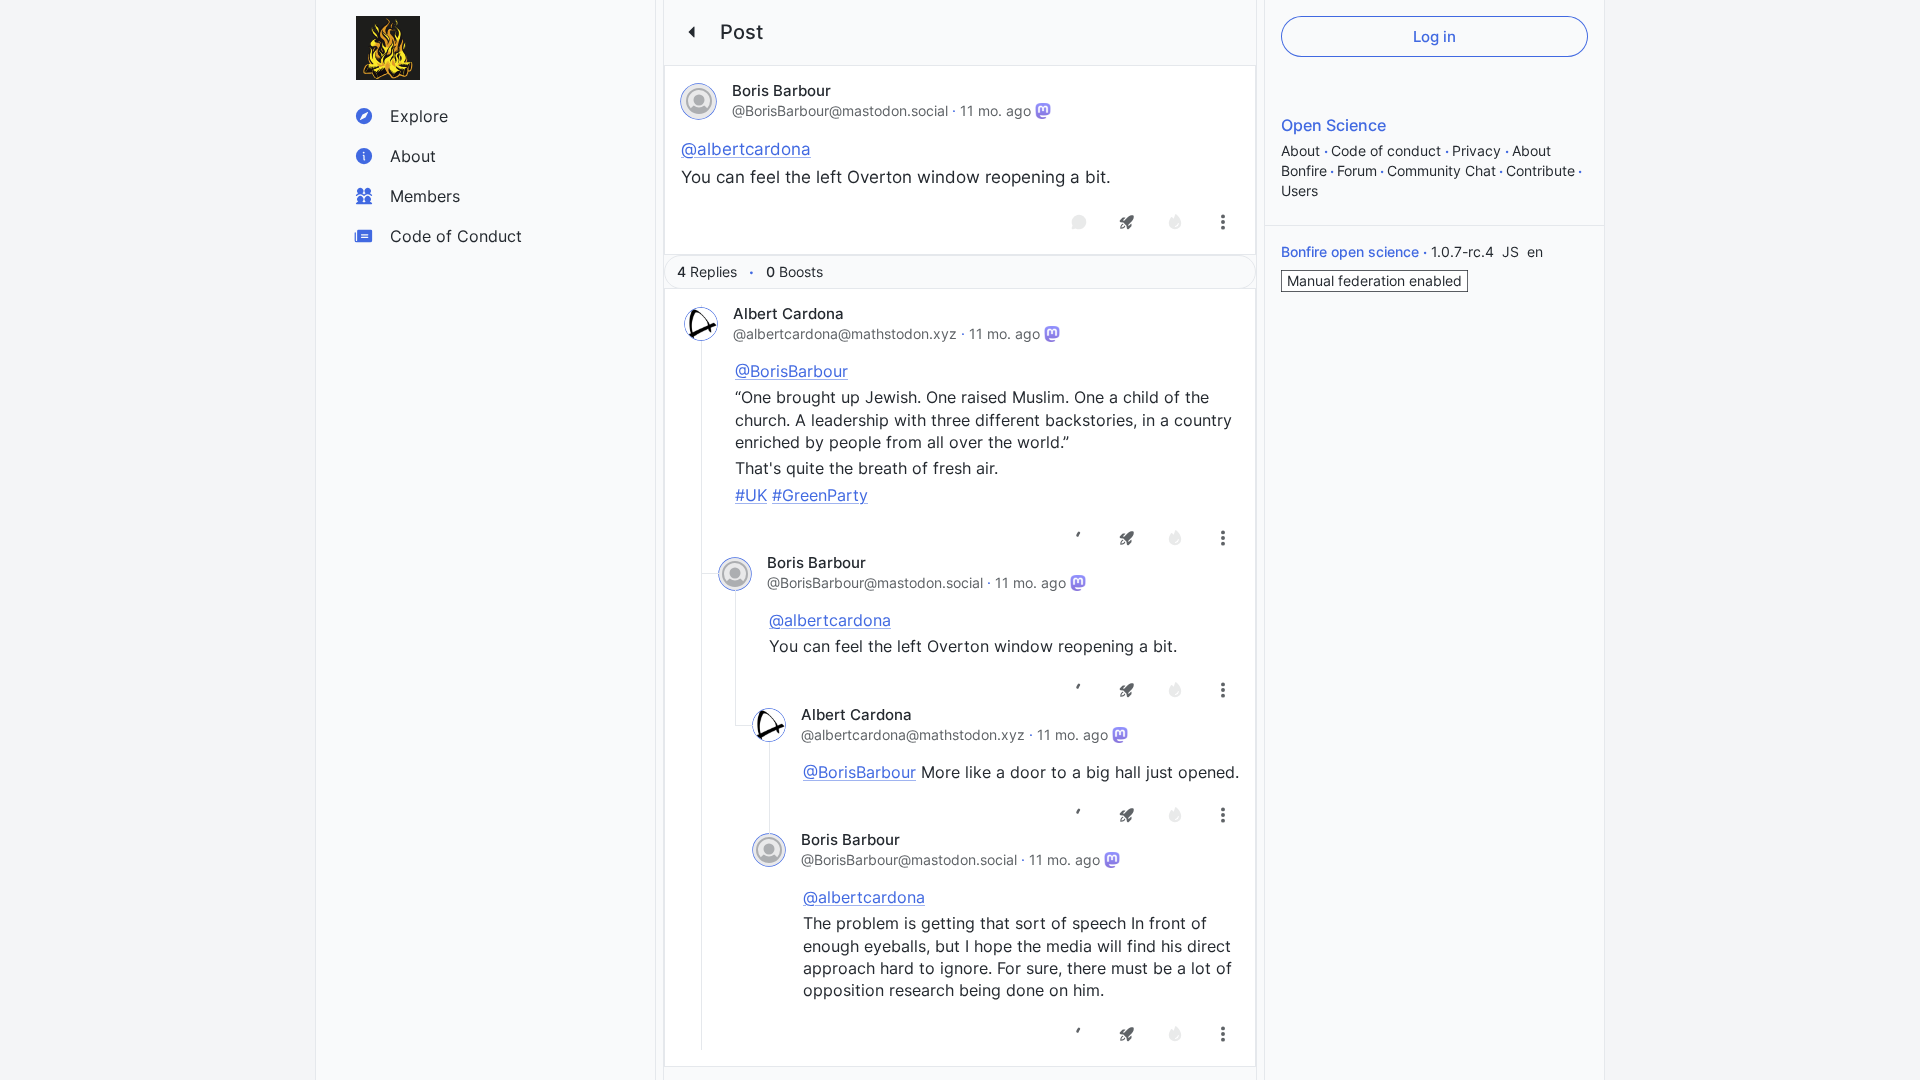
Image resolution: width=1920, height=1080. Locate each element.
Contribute (1540, 170)
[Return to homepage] (388, 48)
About (1302, 150)
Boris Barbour (781, 91)
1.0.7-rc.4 (1464, 251)
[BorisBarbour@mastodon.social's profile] (698, 101)
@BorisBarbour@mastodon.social (840, 110)
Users (1299, 190)
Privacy (1478, 150)
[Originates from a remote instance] (1043, 111)
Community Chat (1441, 170)
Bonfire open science (1352, 251)
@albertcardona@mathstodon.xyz (845, 333)
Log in (1434, 36)
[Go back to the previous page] (692, 32)
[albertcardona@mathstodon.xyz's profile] (701, 324)
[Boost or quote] (1127, 222)
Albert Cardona (788, 314)
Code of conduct (1388, 150)
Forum (1357, 170)
